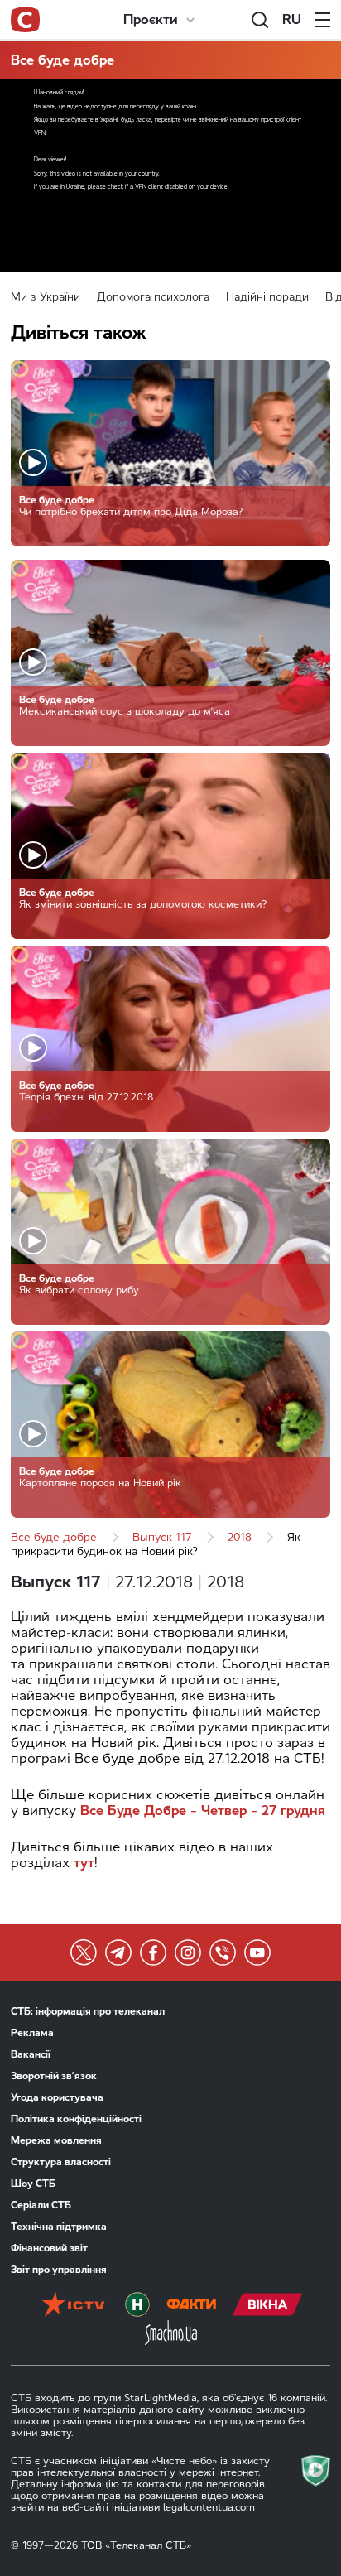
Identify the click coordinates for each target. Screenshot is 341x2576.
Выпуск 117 (162, 1537)
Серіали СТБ (41, 2205)
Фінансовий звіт (49, 2248)
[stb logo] (25, 20)
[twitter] (84, 1952)
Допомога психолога (153, 297)
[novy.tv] (137, 2306)
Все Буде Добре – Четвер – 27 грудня (203, 1810)
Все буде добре (62, 60)
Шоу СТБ (33, 2184)
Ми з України (46, 297)
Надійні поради (267, 297)
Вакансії (31, 2054)
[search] (260, 20)
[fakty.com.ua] (191, 2306)
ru (292, 19)
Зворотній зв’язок (54, 2076)
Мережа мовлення (56, 2140)
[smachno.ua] (171, 2334)
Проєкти (151, 19)
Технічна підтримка (59, 2227)
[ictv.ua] (73, 2306)
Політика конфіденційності (76, 2119)
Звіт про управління (59, 2270)
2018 (240, 1537)
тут (84, 1863)
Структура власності (61, 2162)
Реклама (32, 2033)
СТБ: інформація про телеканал (88, 2011)
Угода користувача (57, 2097)
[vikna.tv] (268, 2306)
